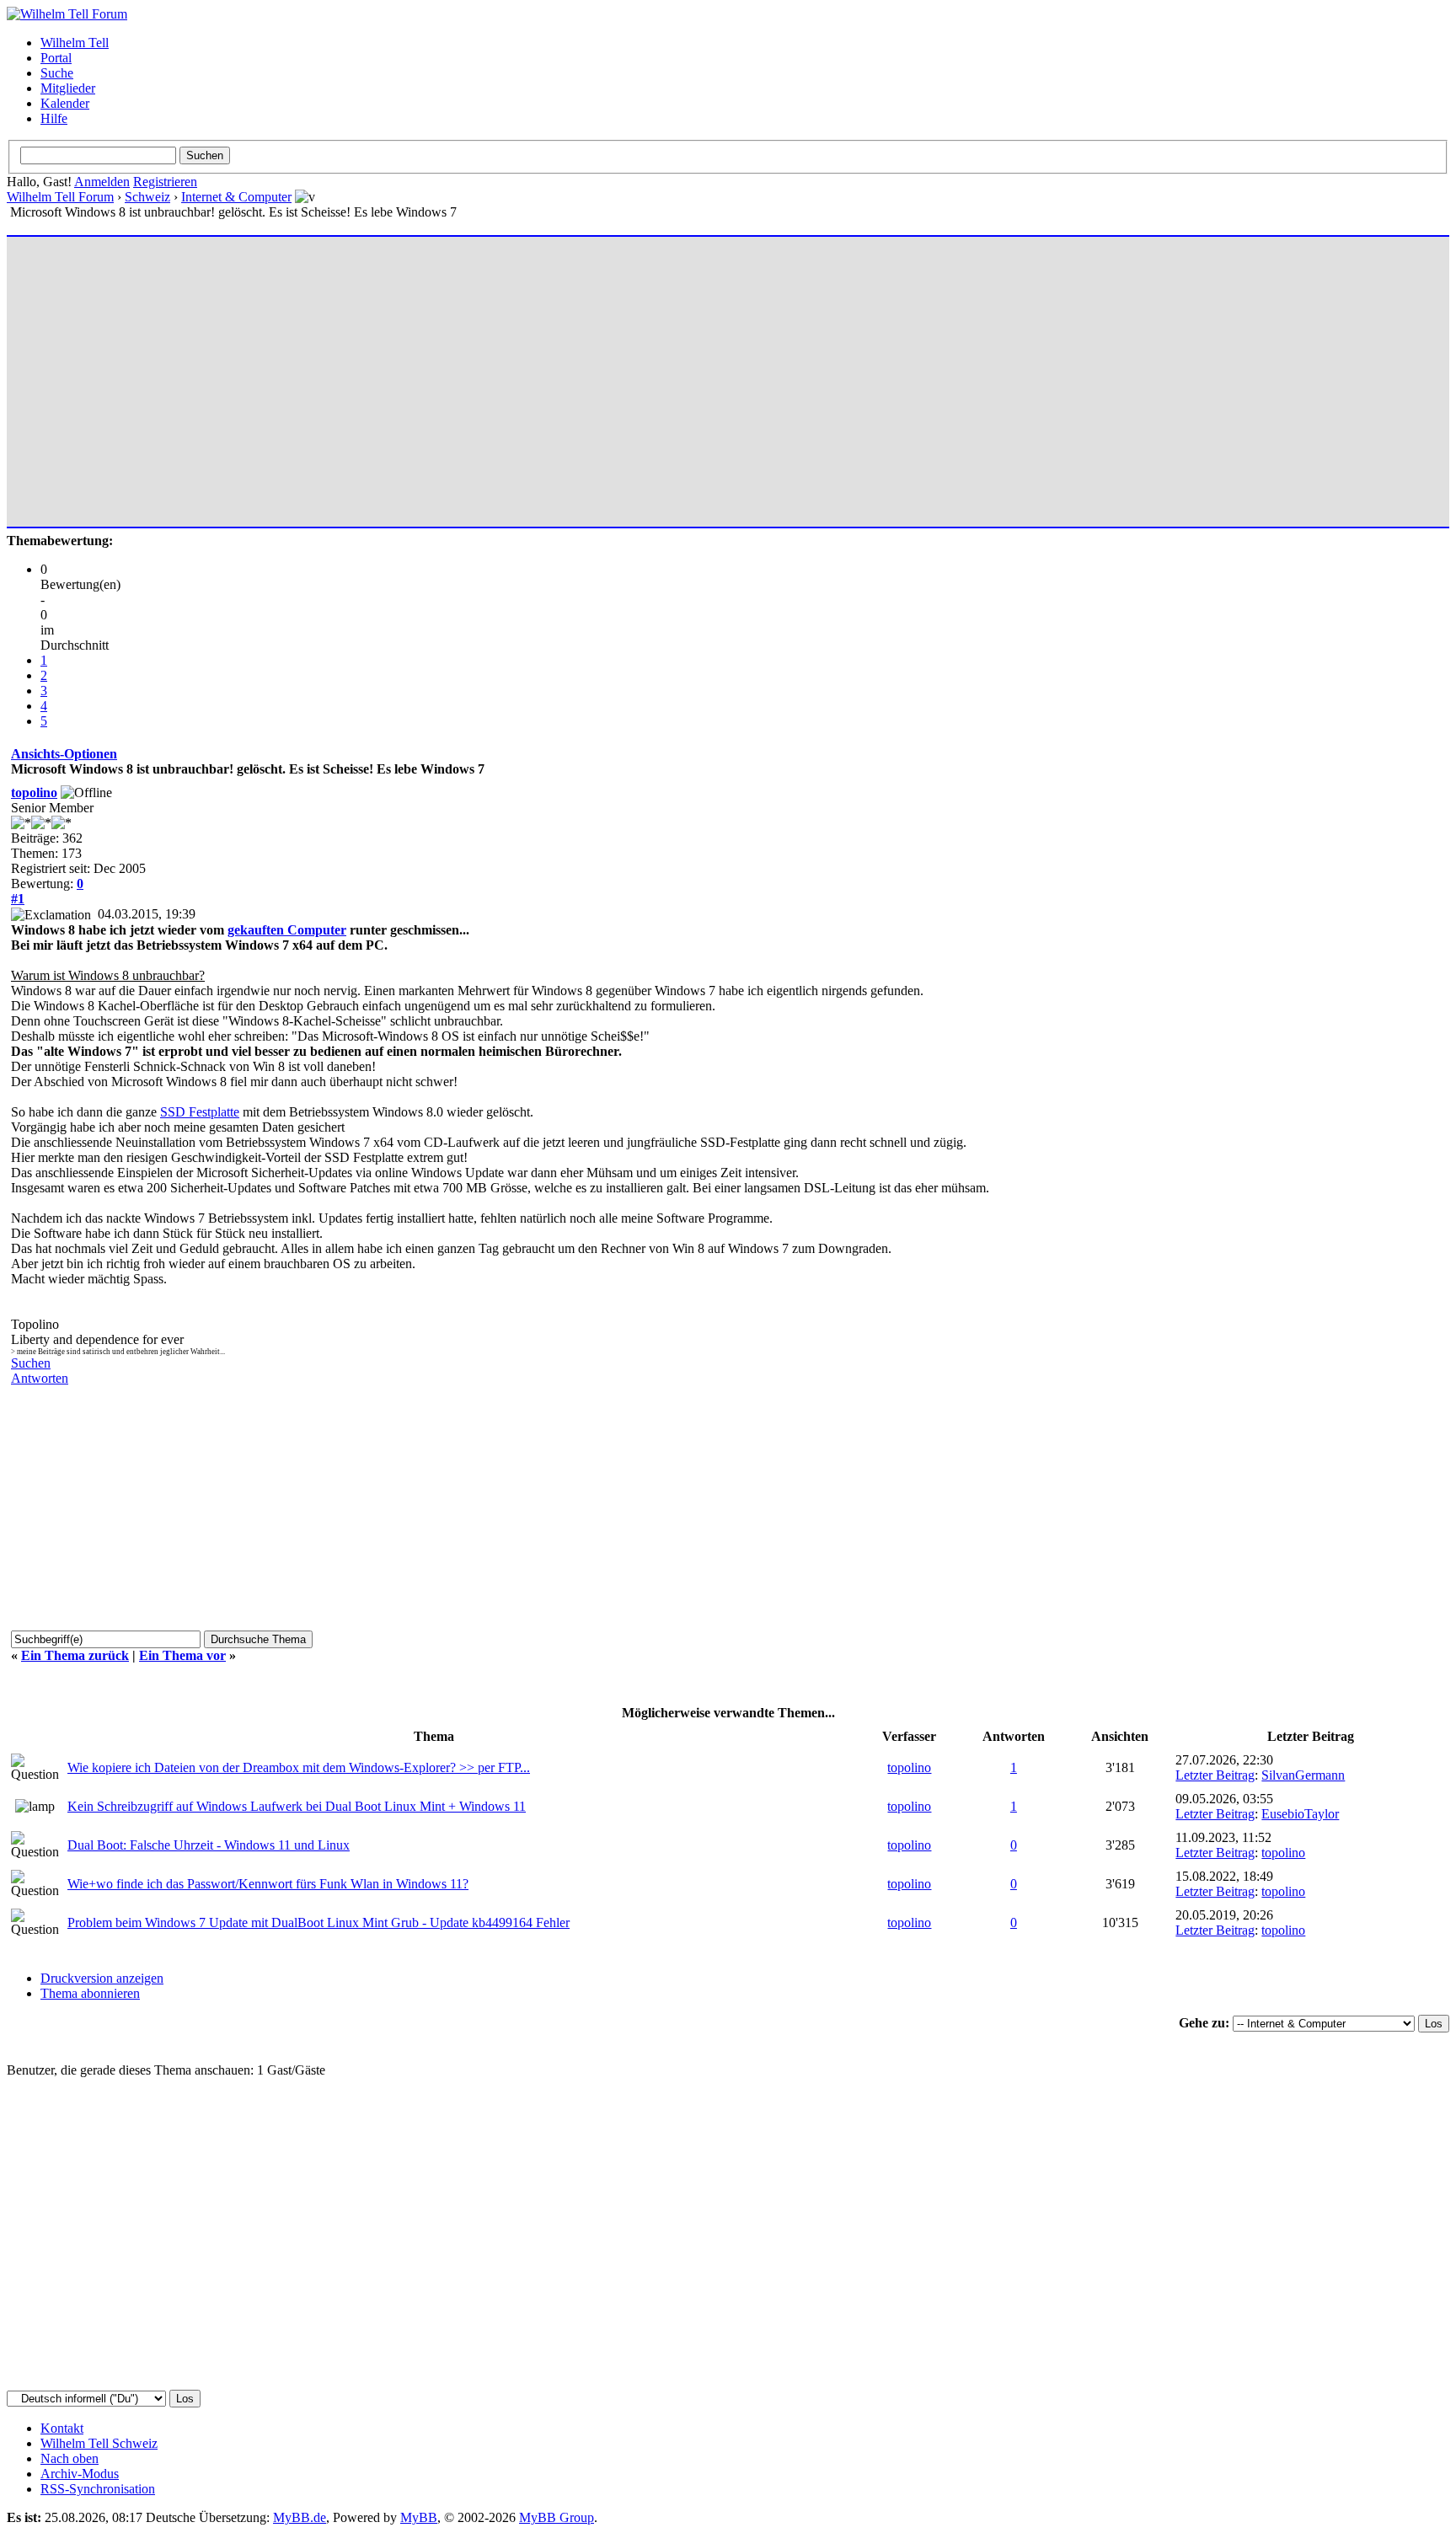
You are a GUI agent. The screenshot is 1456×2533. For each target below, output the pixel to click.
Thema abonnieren (90, 1993)
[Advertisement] (517, 374)
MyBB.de (300, 2517)
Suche (57, 73)
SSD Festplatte (200, 1112)
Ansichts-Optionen (64, 754)
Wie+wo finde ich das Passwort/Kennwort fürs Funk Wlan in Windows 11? (268, 1884)
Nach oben (70, 2458)
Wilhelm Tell (75, 43)
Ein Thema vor (182, 1655)
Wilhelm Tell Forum (60, 197)
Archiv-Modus (80, 2474)
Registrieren (165, 182)
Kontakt (62, 2428)
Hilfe (54, 118)
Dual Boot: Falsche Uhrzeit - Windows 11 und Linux (209, 1845)
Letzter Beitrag (1215, 1775)
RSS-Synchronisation (98, 2489)
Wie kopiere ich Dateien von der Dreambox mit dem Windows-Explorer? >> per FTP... (299, 1767)
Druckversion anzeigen (102, 1978)
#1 (18, 899)
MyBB (419, 2517)
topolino (34, 793)
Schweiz (147, 197)
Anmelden (102, 182)
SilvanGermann (1303, 1775)
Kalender (65, 103)
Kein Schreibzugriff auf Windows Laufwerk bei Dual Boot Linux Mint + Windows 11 (297, 1806)
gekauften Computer (287, 930)
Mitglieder (68, 88)
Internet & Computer (236, 197)
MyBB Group (557, 2517)
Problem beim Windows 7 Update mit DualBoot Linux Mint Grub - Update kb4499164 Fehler (318, 1923)
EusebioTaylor (1300, 1814)
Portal (56, 58)
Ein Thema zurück (75, 1655)
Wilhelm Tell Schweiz (99, 2443)
